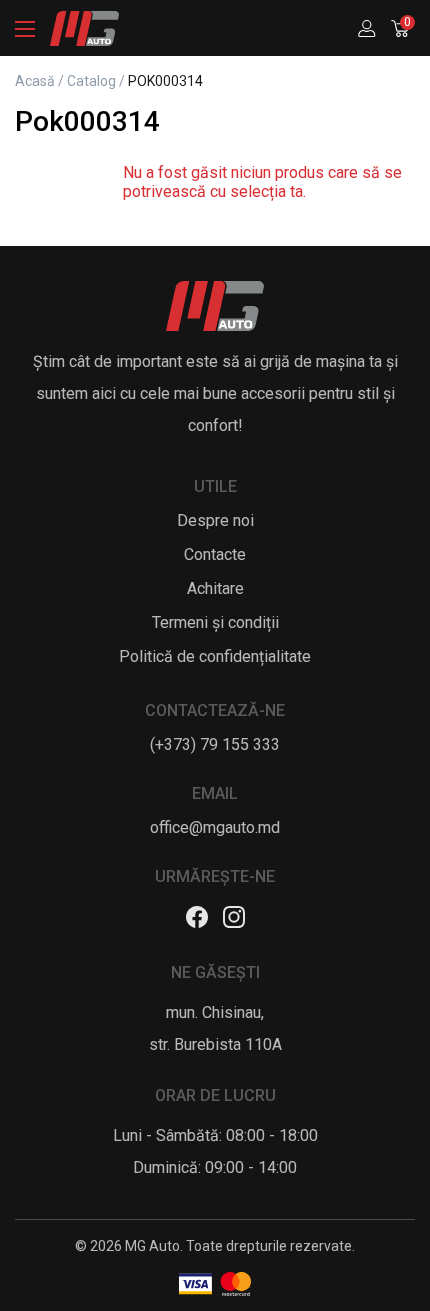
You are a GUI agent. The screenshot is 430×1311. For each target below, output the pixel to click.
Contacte (215, 554)
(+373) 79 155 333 (215, 744)
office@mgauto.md (215, 827)
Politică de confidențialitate (215, 656)
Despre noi (215, 520)
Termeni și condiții (215, 622)
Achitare (215, 588)
